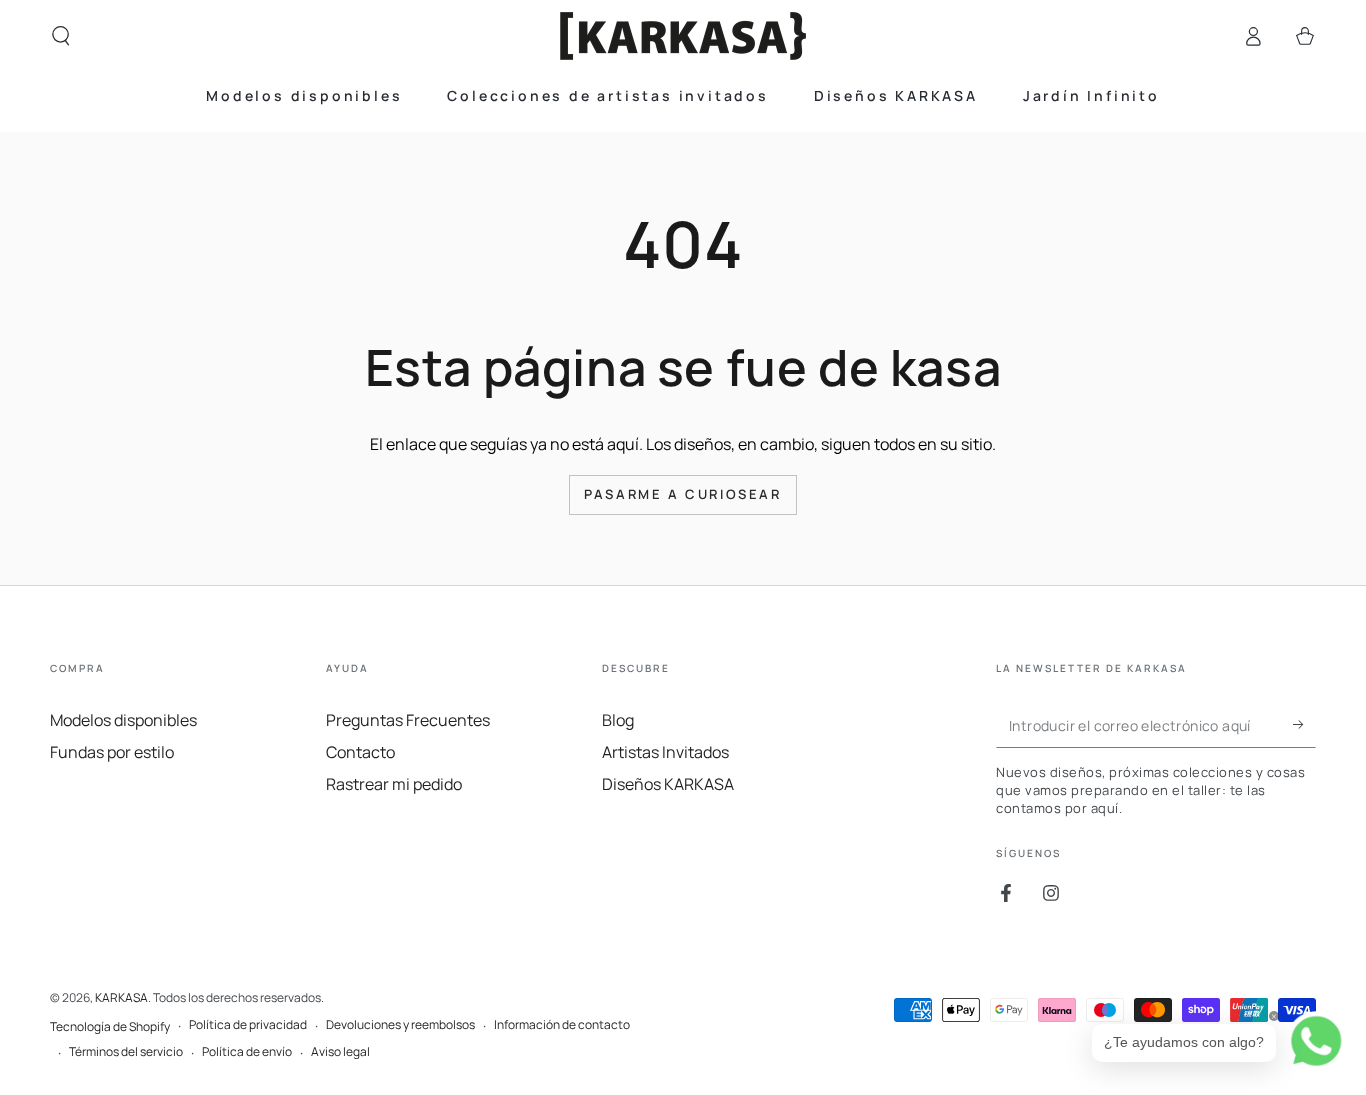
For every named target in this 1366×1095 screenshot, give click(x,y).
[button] (61, 36)
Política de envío (247, 1052)
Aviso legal (340, 1052)
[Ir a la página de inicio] (683, 36)
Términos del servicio (126, 1052)
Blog (618, 720)
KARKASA (121, 997)
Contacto (360, 752)
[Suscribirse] (1304, 725)
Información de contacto (562, 1025)
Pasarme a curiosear (682, 494)
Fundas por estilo (112, 752)
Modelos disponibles (123, 720)
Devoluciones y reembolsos (400, 1025)
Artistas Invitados (665, 752)
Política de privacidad (248, 1025)
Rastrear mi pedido (394, 784)
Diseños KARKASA (668, 784)
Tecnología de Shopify (110, 1027)
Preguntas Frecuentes (408, 720)
